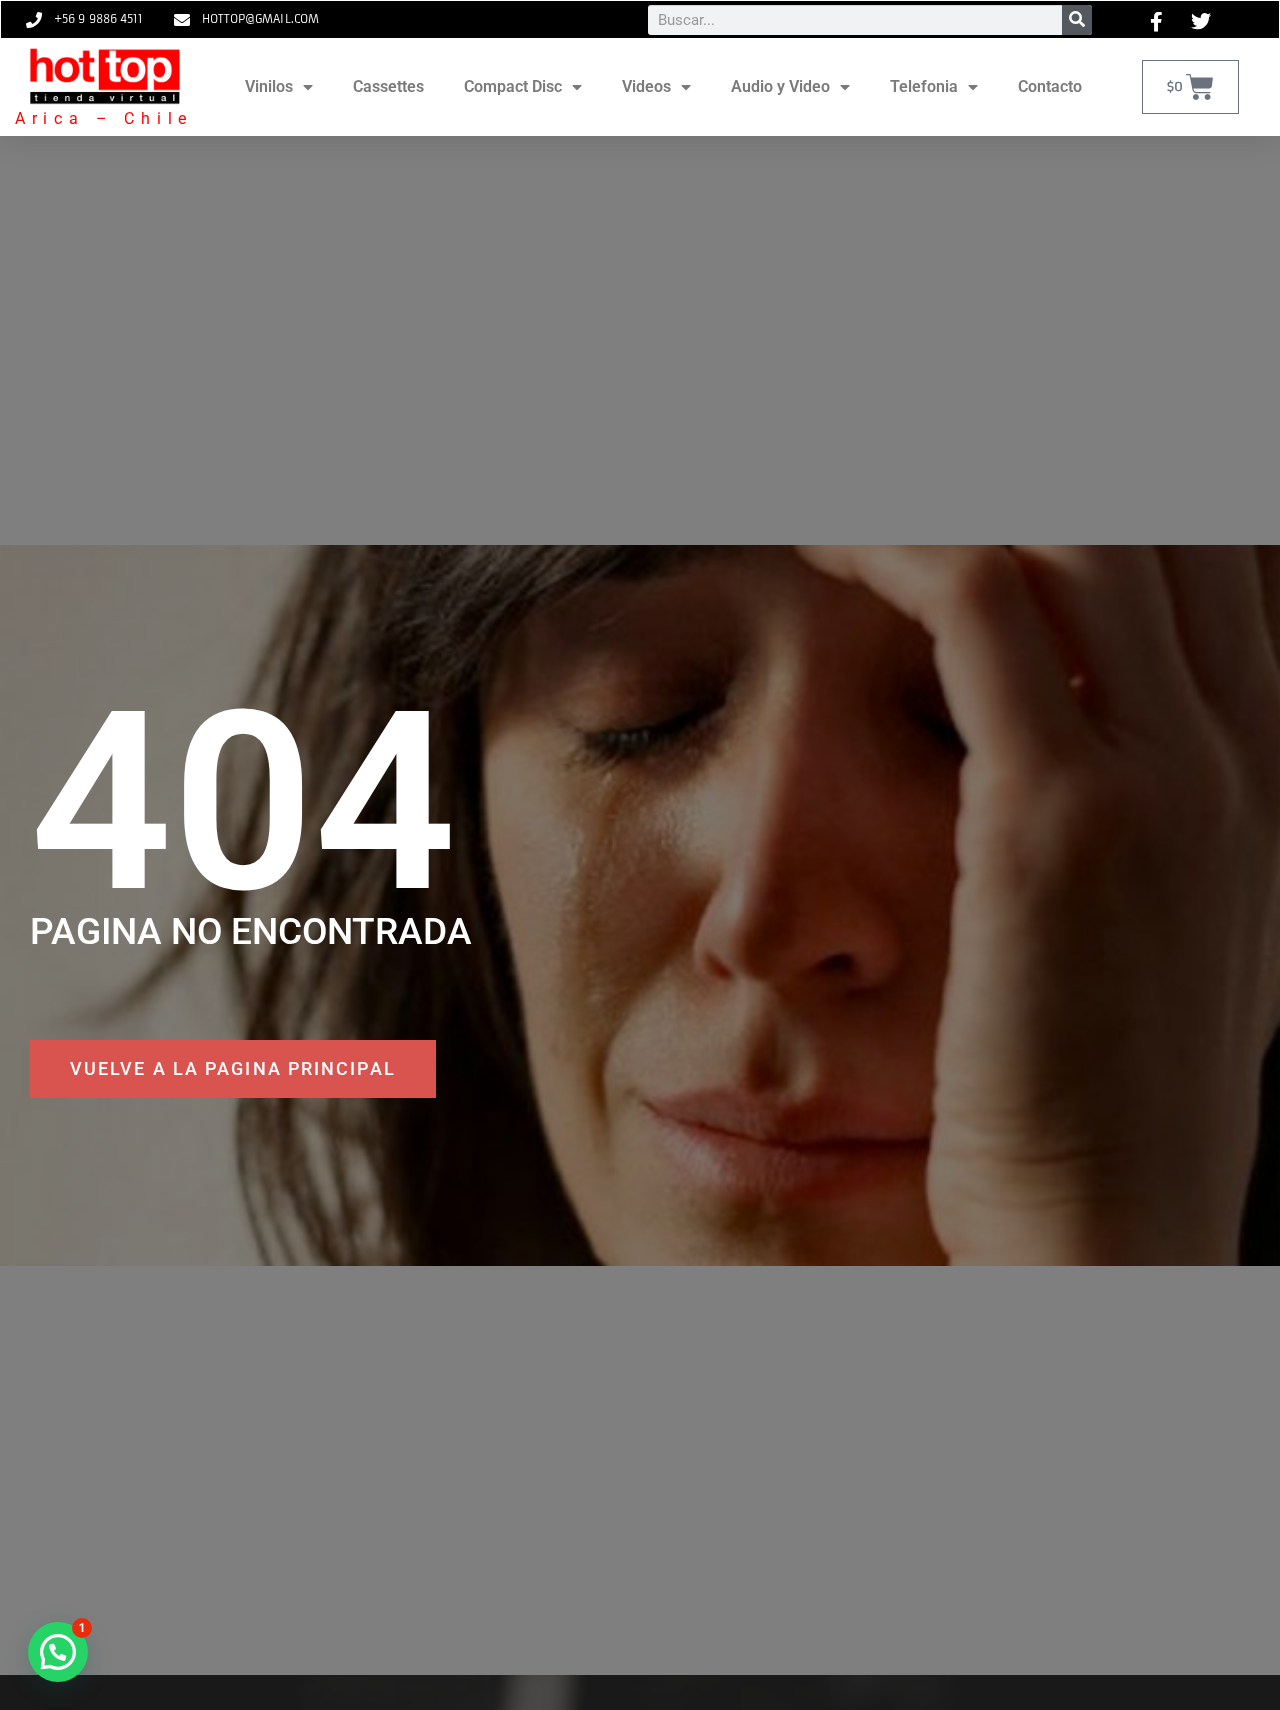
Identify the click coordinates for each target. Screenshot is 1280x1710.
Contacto (1050, 86)
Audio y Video (780, 86)
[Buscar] (1077, 20)
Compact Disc (513, 86)
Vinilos (269, 86)
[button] (58, 1652)
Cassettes (388, 86)
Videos (646, 86)
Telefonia (924, 86)
